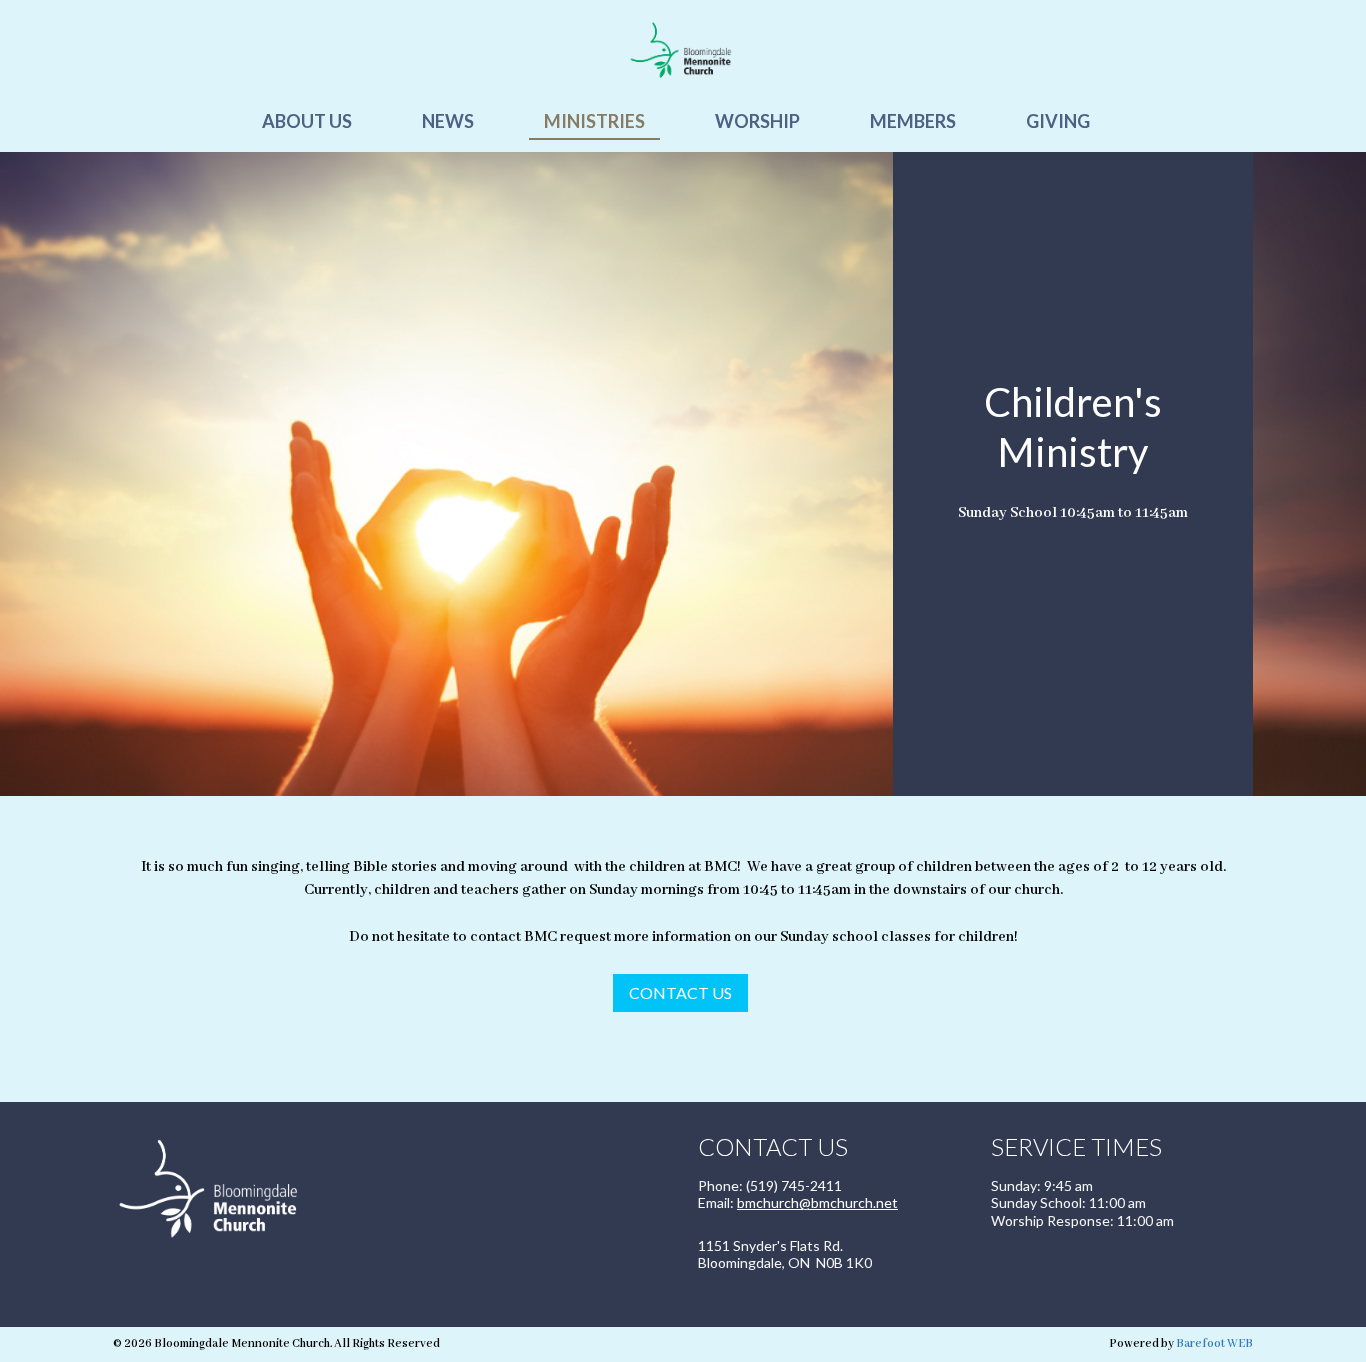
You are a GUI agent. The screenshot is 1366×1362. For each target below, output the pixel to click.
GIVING (1058, 121)
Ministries (594, 121)
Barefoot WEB (1214, 1343)
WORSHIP (757, 121)
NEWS (448, 121)
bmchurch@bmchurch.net (817, 1202)
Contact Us (680, 992)
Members (913, 121)
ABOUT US (307, 121)
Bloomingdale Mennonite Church (683, 50)
